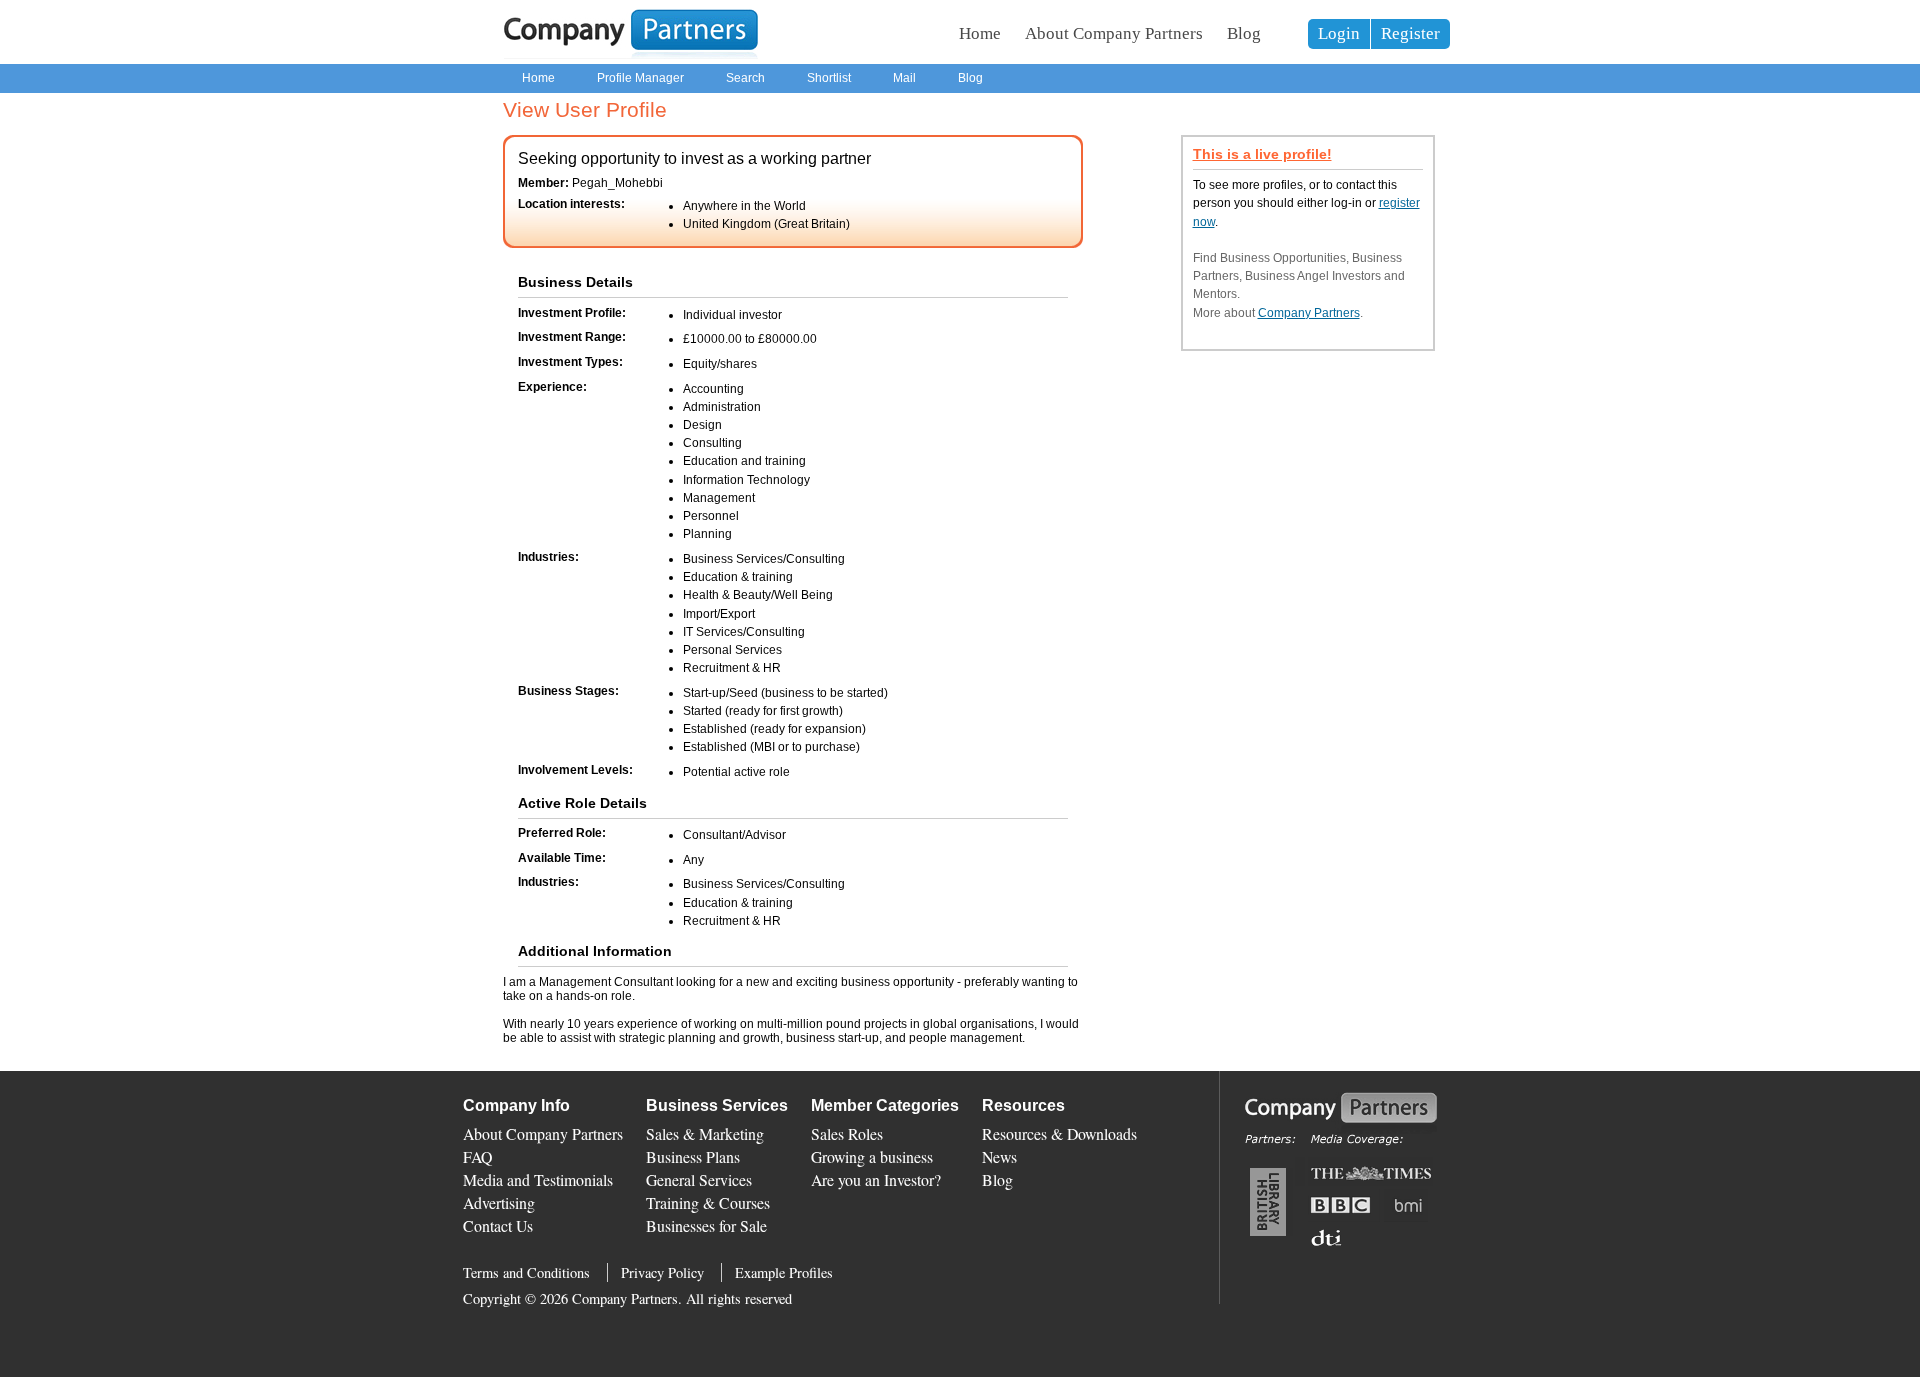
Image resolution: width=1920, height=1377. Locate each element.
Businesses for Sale (706, 1225)
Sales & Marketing (705, 1133)
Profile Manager (640, 78)
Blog (1244, 33)
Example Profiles (784, 1272)
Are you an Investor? (876, 1179)
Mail (904, 78)
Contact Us (498, 1225)
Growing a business (872, 1156)
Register (1410, 33)
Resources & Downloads (1059, 1133)
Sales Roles (847, 1133)
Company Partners (1309, 313)
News (999, 1156)
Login (1339, 33)
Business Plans (693, 1156)
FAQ (477, 1156)
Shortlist (829, 78)
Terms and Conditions (526, 1272)
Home (980, 33)
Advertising (499, 1202)
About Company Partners (1114, 33)
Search (745, 78)
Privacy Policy (662, 1272)
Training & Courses (708, 1202)
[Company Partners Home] (631, 55)
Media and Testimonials (538, 1179)
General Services (699, 1179)
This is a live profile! (1262, 154)
